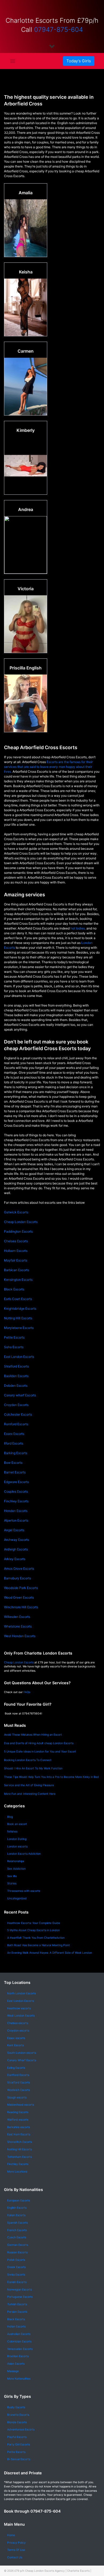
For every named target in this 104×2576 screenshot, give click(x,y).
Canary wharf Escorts (20, 1395)
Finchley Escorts (16, 1501)
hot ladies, (78, 928)
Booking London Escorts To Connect (28, 1760)
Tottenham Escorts (19, 2157)
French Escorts (17, 2230)
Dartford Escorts (18, 2075)
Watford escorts (18, 2120)
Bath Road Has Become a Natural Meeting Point (39, 1945)
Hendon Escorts (16, 1511)
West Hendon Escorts (20, 1636)
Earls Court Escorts (18, 1299)
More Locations (17, 2172)
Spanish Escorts (17, 2223)
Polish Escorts (16, 2260)
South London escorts (22, 2053)
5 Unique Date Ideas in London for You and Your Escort (40, 1752)
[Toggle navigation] (13, 61)
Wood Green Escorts (19, 1597)
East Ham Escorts (19, 2134)
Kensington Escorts (18, 1280)
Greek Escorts (16, 2267)
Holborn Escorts (16, 1251)
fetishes (12, 1832)
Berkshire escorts (19, 2127)
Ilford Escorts (14, 1443)
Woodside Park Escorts (21, 1588)
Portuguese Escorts (20, 2297)
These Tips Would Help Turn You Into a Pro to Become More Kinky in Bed (51, 1777)
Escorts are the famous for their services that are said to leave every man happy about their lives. (48, 767)
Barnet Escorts (15, 1472)
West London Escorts (21, 2016)
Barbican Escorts (17, 1270)
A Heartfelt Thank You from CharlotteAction (36, 1938)
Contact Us (15, 2557)
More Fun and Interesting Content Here (30, 1794)
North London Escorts (21, 1993)
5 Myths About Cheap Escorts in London (33, 1930)
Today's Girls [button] (79, 61)
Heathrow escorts (19, 2008)
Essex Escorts (14, 1434)
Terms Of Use (16, 2550)
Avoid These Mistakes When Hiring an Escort (33, 1735)
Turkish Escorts (17, 2304)
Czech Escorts (17, 2237)
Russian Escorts (17, 2252)
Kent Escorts (15, 2045)
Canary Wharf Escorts (22, 2060)
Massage (13, 2371)
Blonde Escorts (17, 2422)
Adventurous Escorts (21, 2430)
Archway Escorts (17, 1540)
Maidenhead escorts (21, 2105)
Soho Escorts (14, 1347)
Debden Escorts (16, 1386)
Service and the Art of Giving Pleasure (29, 1785)
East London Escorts (19, 1357)
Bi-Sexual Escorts (19, 2459)
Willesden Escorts (17, 1617)
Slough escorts (17, 2097)
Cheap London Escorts (21, 1222)
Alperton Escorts (16, 1520)
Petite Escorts (14, 1337)
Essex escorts (16, 2038)
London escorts (17, 1847)
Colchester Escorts (18, 1414)
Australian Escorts (19, 2334)
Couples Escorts (16, 1491)
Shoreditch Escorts (20, 2142)
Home (11, 2535)
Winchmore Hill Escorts (21, 1607)
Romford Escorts (16, 1424)
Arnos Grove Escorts (19, 1569)
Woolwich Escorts (19, 2090)
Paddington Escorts (18, 1231)
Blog (10, 1817)
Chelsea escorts (18, 2023)
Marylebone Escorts (19, 1328)
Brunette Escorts (18, 2415)
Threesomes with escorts (24, 1891)
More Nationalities (19, 2379)
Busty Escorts (16, 2407)
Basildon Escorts (16, 1376)
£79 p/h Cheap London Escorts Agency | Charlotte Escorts (52, 2571)
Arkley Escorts (15, 1559)
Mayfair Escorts (16, 1260)
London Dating (17, 1839)
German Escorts (18, 2245)
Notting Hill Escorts (18, 1318)
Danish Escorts (17, 2282)
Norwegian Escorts (19, 2290)
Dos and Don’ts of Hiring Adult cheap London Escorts (39, 1743)
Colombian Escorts (19, 2341)
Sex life (12, 1876)
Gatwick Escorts (16, 1212)
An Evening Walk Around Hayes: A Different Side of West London (50, 1953)
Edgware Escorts (16, 1482)
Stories (12, 1883)
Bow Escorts (13, 1463)
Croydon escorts (18, 2031)
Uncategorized (17, 1898)
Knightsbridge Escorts (20, 1308)
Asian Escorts (16, 2364)
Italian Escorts (16, 2215)
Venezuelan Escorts (20, 2349)
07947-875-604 (59, 30)
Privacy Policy (16, 2543)
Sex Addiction (16, 1869)
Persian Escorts (17, 2312)
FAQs (27, 1692)
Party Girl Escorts (19, 2444)
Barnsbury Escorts (17, 1578)
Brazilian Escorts (18, 2356)
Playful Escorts (17, 2437)
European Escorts (19, 2200)
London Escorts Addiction (24, 1854)
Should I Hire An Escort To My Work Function (33, 1768)
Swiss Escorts (16, 2275)
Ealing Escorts (16, 2068)
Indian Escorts (16, 2327)
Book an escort (17, 1824)
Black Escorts (14, 1289)
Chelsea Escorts (16, 1241)
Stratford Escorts (16, 1366)
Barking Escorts (16, 1453)
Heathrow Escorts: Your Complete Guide (34, 1923)
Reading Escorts (18, 2112)
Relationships (16, 1861)
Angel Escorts (14, 1530)
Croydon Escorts (16, 1405)
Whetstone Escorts (18, 1626)
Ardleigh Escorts (16, 1549)
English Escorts (17, 2208)
